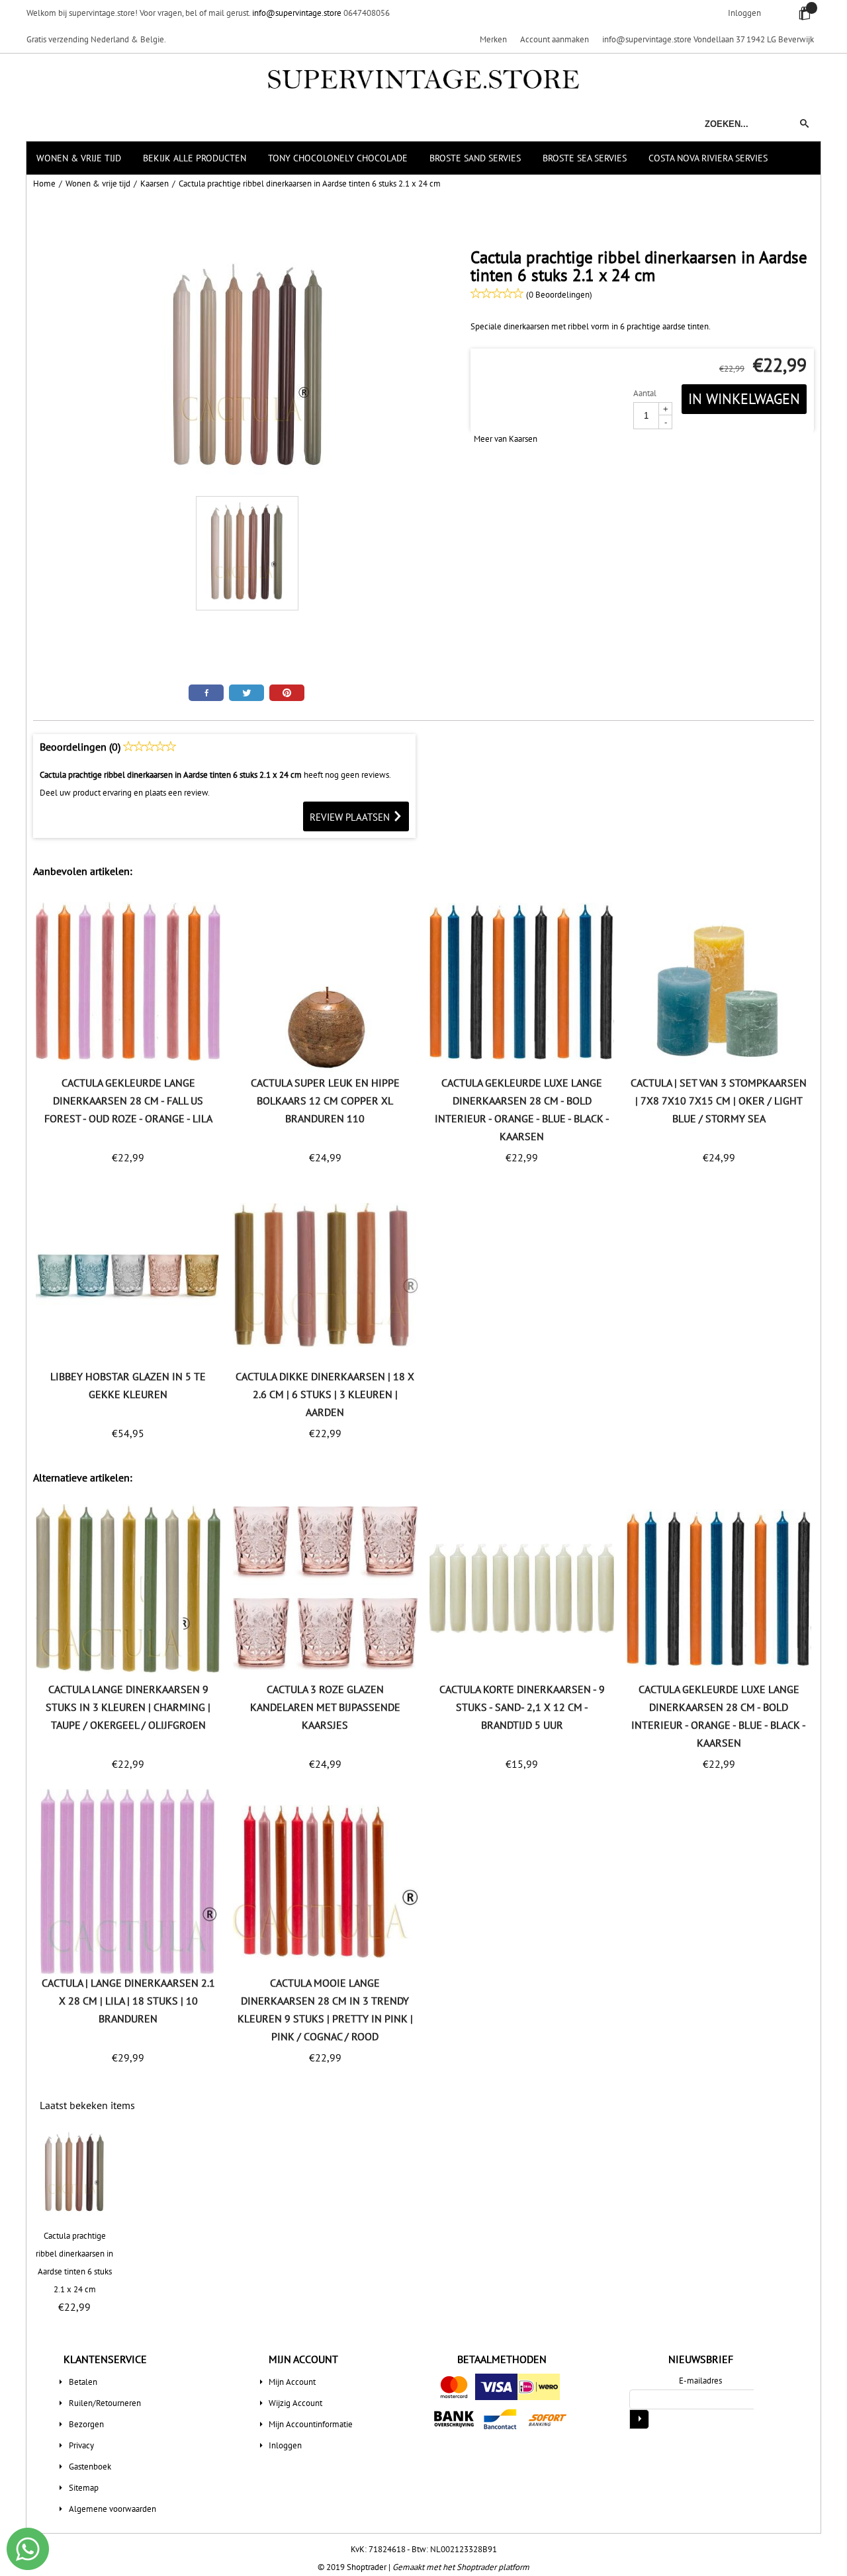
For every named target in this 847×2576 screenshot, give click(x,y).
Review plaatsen (351, 817)
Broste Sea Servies (585, 158)
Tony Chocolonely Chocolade (338, 158)
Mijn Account (292, 2382)
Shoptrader (368, 2567)
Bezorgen (86, 2424)
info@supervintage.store (297, 13)
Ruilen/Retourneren (105, 2403)
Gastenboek (90, 2467)
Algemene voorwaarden (112, 2509)
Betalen (83, 2382)
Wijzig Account (295, 2403)
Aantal (645, 393)
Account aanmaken (555, 39)
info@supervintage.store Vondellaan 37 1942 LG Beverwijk (708, 39)
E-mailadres (700, 2381)
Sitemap (84, 2488)
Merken (493, 39)
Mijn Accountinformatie (311, 2424)
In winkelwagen (744, 399)
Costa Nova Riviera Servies (708, 158)
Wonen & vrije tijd (79, 158)
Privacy (81, 2445)
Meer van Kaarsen (506, 439)
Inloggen (744, 13)
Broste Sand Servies (475, 158)
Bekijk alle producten (195, 158)
